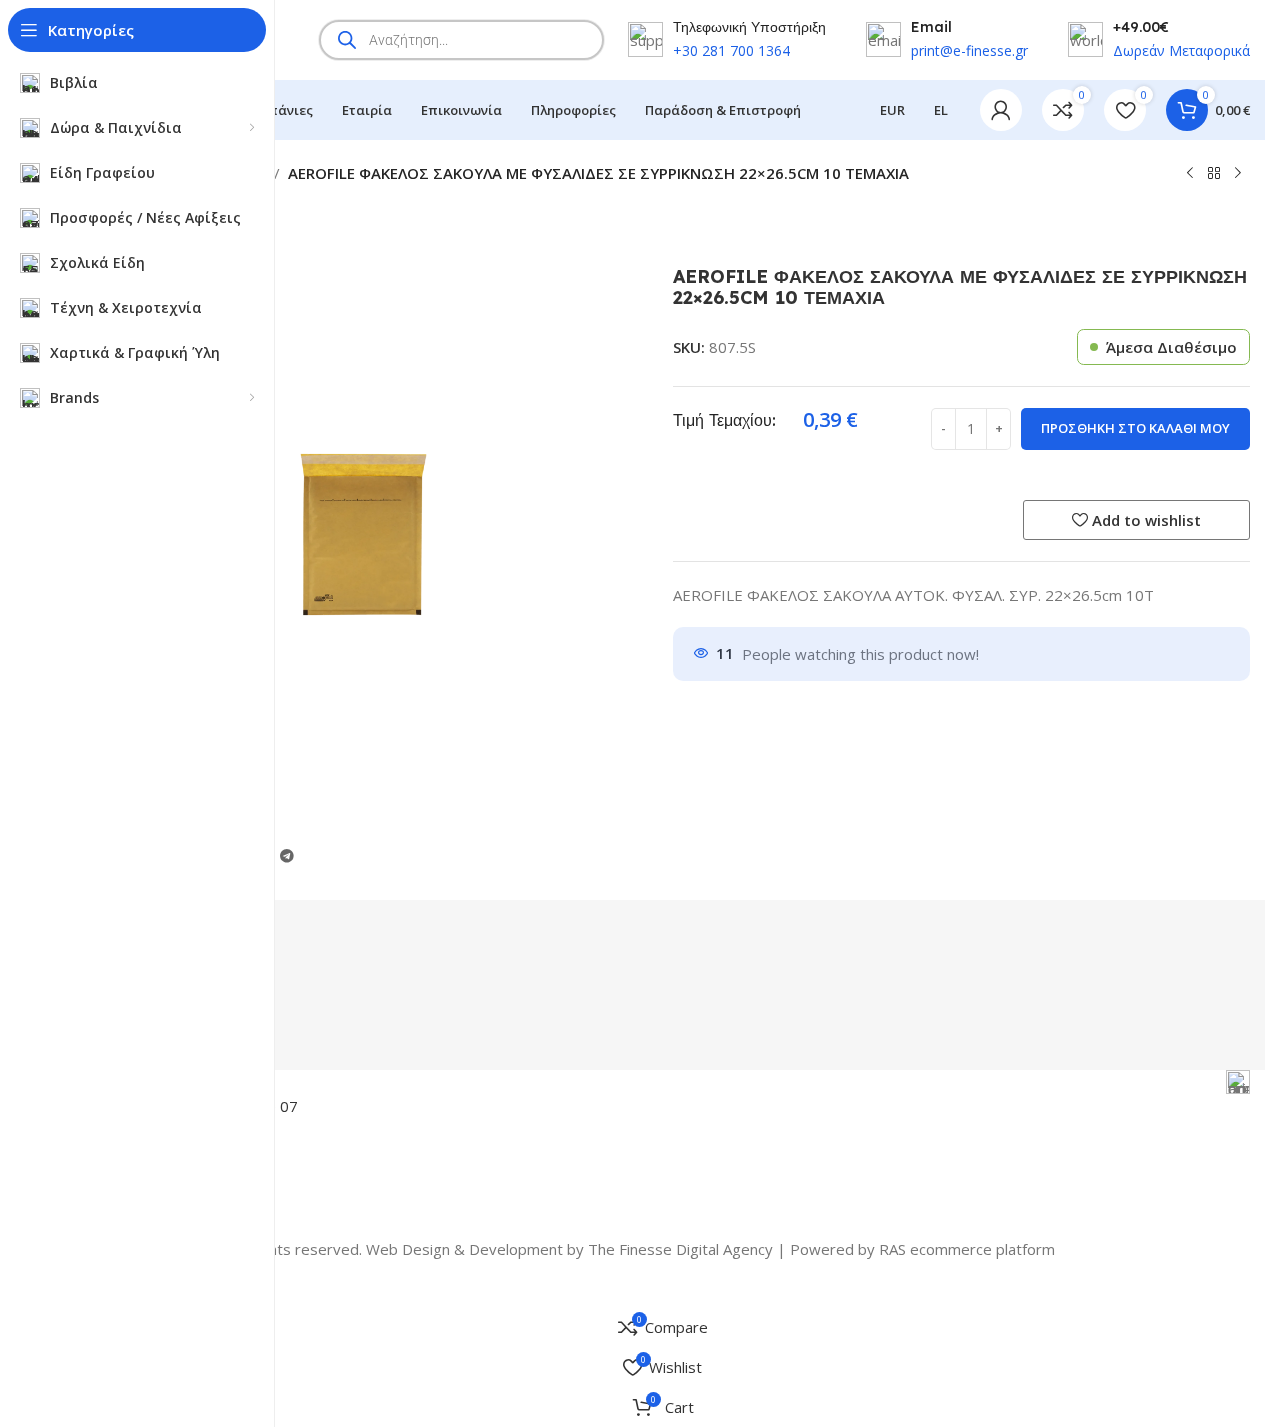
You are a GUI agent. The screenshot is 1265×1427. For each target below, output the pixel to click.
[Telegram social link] (287, 856)
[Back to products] (1214, 174)
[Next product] (1238, 174)
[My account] (1001, 110)
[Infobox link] (662, 1082)
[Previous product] (1190, 174)
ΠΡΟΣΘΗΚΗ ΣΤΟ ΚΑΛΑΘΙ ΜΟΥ (1135, 428)
